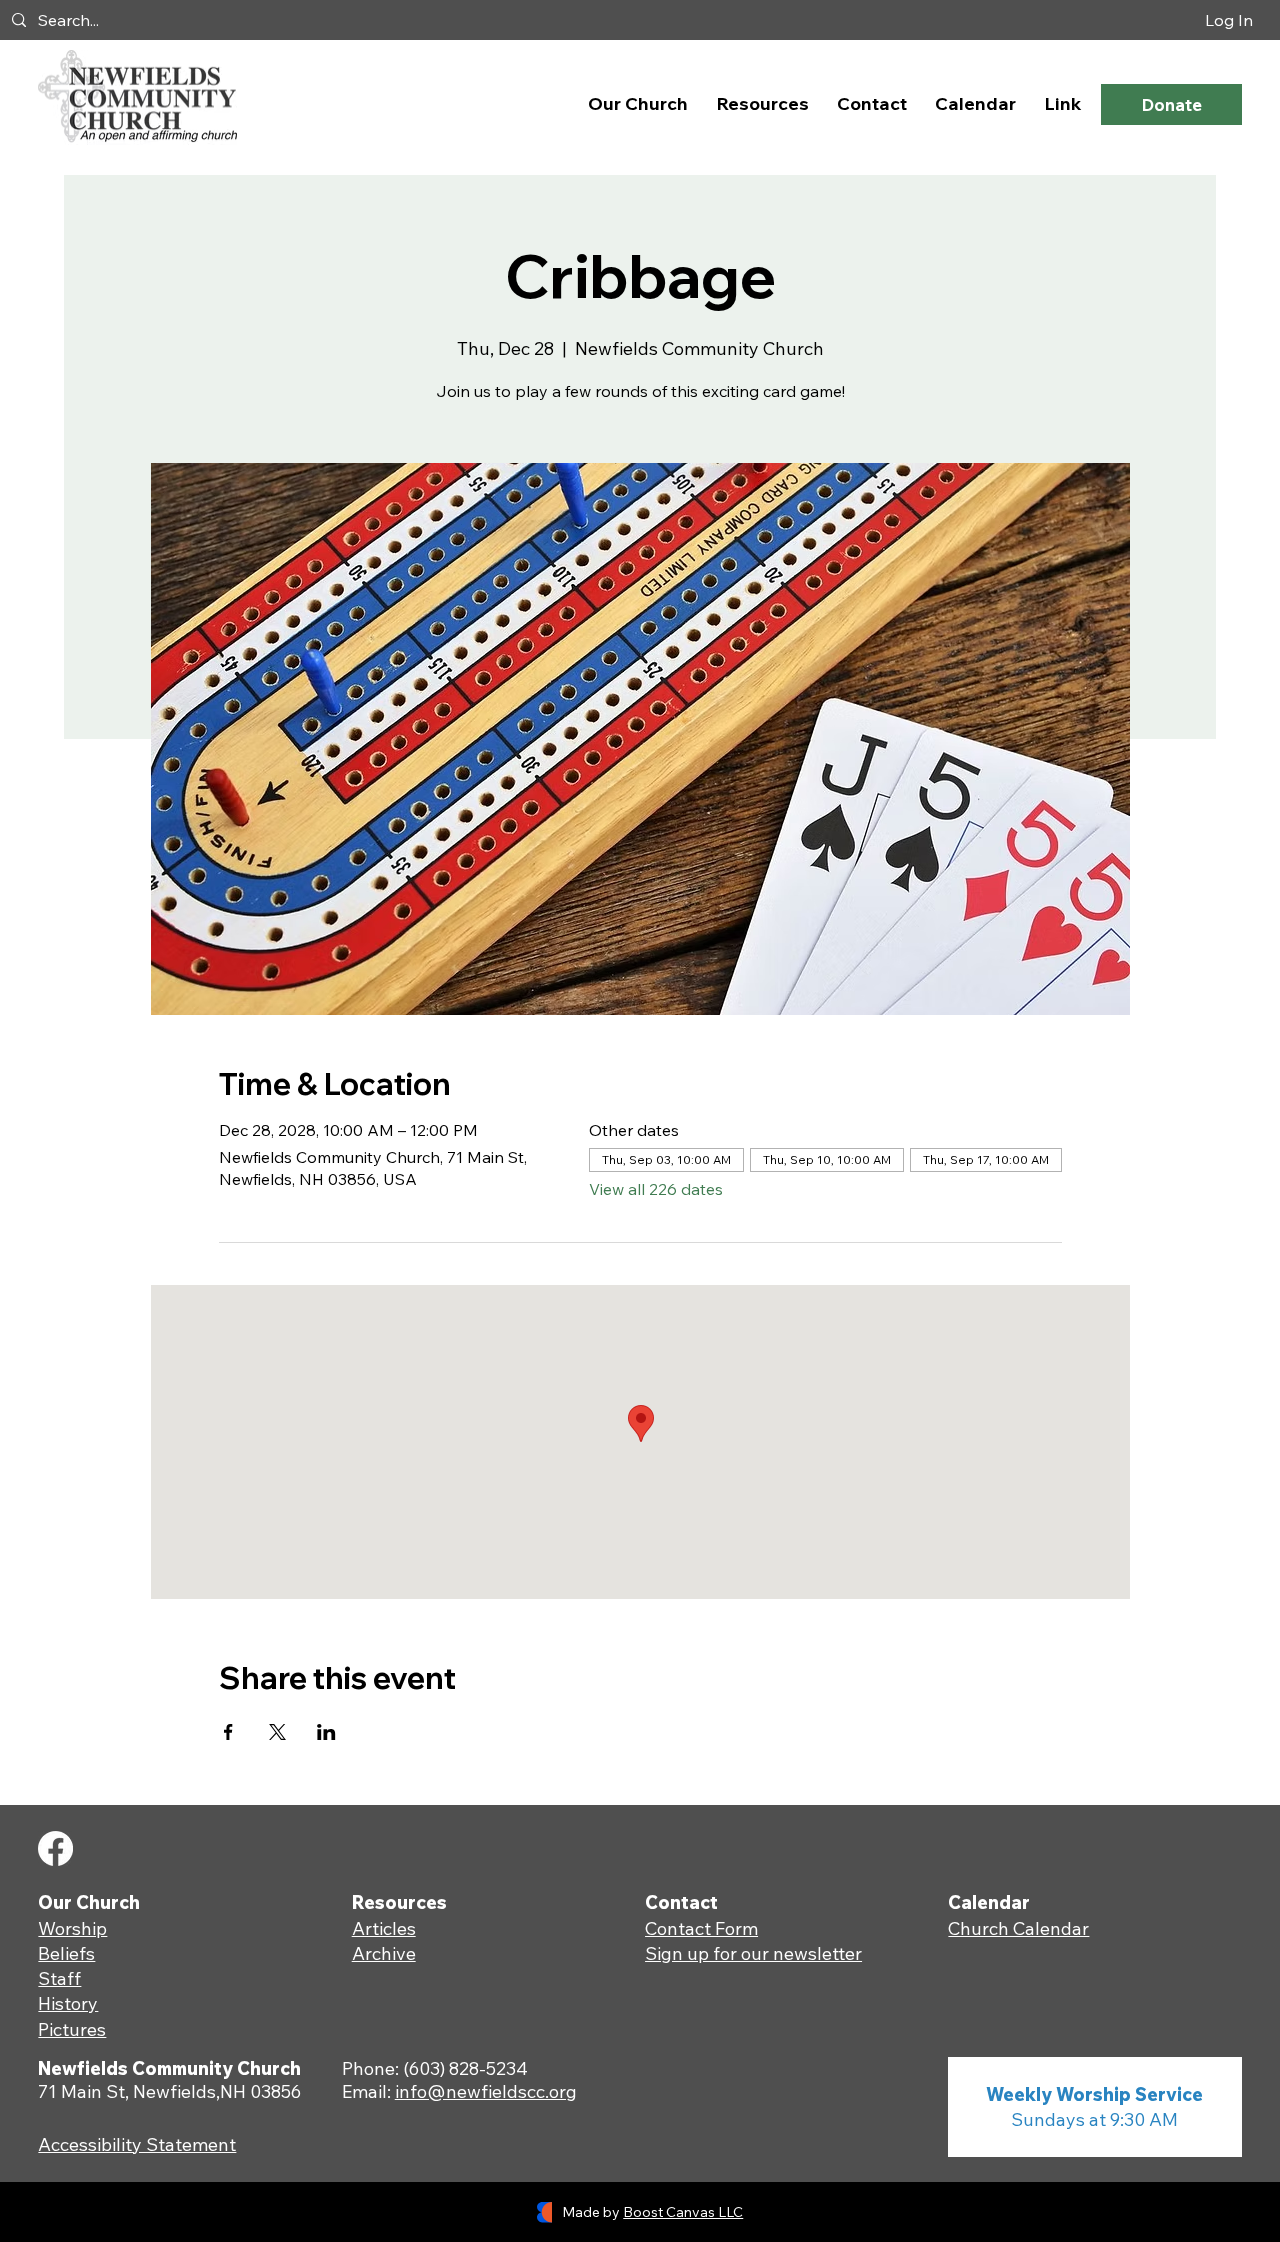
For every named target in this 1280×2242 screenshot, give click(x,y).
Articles (384, 1928)
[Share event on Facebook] (228, 1732)
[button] (638, 103)
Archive (384, 1953)
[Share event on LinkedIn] (326, 1732)
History (68, 2003)
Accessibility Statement (137, 2144)
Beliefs (66, 1953)
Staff (59, 1978)
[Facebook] (55, 1848)
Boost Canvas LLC (683, 2212)
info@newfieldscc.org (486, 2091)
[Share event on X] (277, 1732)
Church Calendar (1018, 1928)
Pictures (72, 2029)
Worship (72, 1928)
